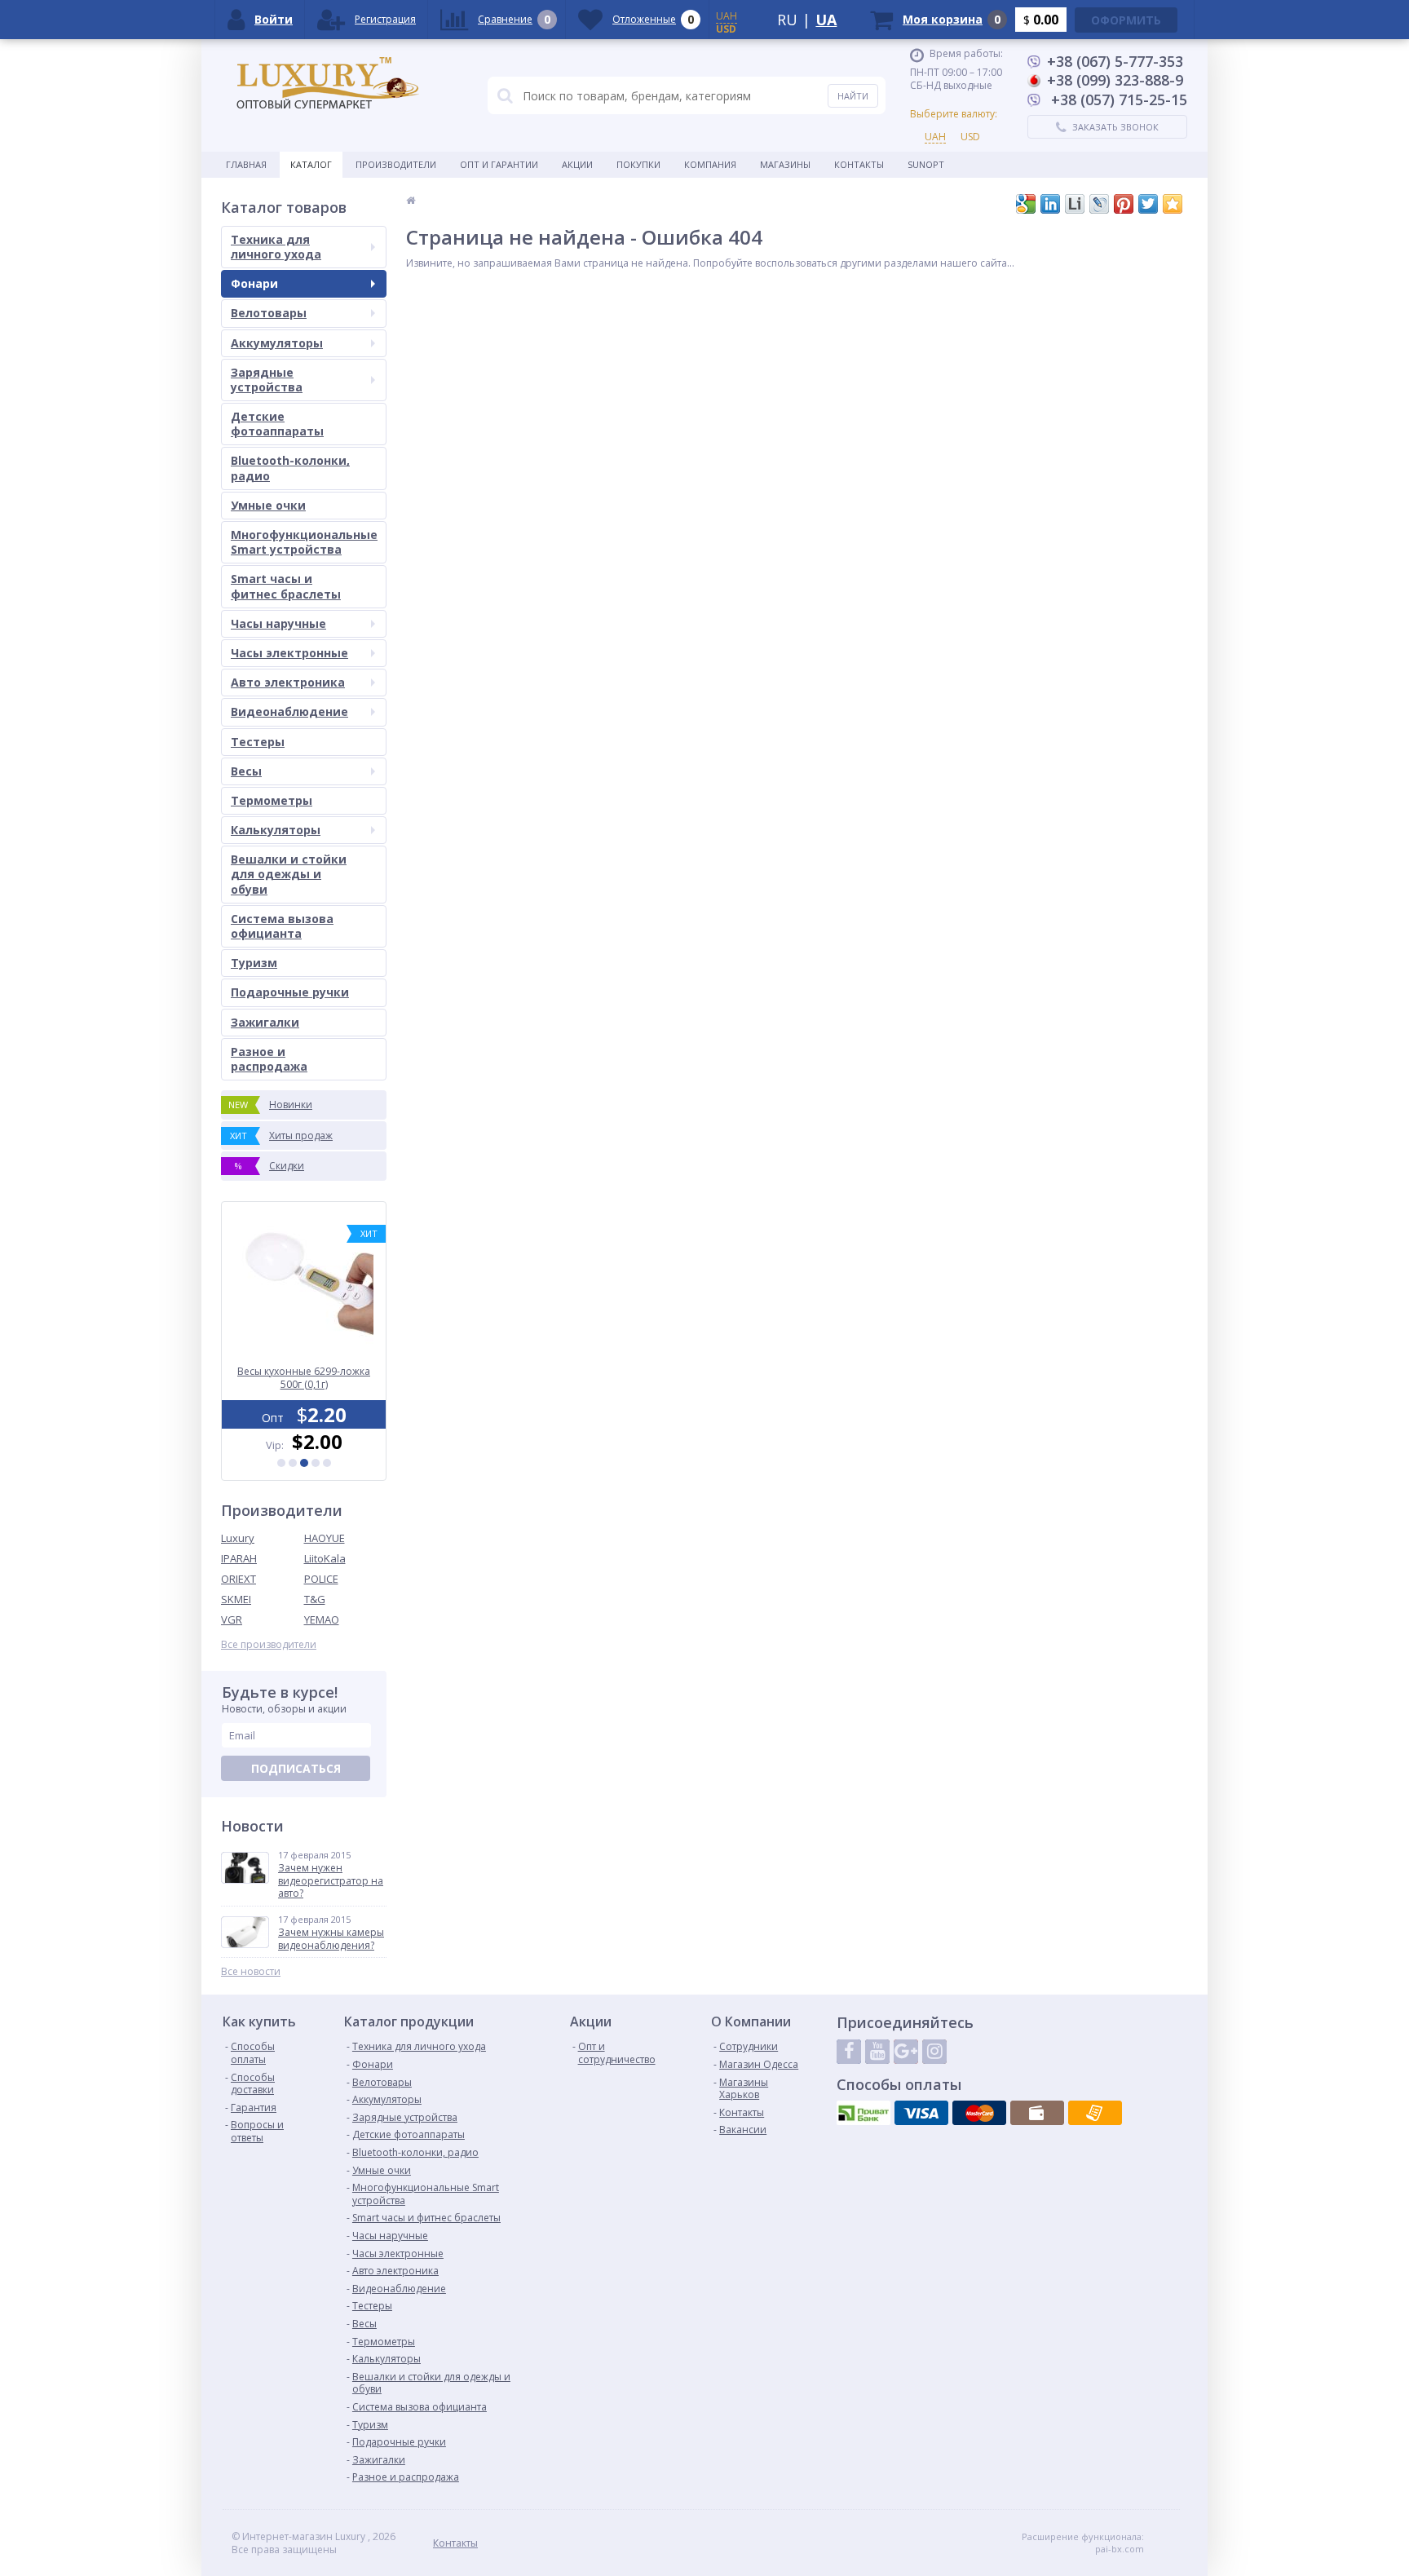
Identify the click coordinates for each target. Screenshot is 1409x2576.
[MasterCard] (979, 2113)
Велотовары (269, 313)
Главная (246, 164)
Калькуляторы (276, 830)
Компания (710, 164)
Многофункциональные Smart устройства (304, 542)
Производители (396, 164)
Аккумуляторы (277, 343)
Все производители (269, 1645)
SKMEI (236, 1599)
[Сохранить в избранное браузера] (1173, 204)
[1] (281, 1463)
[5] (327, 1463)
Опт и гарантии (499, 164)
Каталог (311, 164)
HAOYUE (325, 1538)
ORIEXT (239, 1579)
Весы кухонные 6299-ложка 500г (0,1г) (304, 1378)
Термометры (272, 800)
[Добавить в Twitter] (1148, 204)
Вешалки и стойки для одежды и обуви (289, 874)
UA (826, 20)
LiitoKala (325, 1558)
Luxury (238, 1538)
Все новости (251, 1972)
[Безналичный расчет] (1095, 2113)
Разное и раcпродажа (269, 1059)
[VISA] (921, 2113)
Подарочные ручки (290, 992)
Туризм (254, 963)
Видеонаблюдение (289, 711)
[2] (293, 1463)
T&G (315, 1599)
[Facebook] (849, 2052)
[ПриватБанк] (864, 2113)
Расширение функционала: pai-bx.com (1083, 2543)
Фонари (254, 283)
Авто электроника (288, 682)
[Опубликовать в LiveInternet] (1075, 204)
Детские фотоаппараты (277, 424)
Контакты (859, 164)
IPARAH (239, 1558)
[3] (304, 1463)
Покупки (638, 164)
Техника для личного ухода (276, 247)
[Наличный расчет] (1037, 2113)
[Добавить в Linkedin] (1050, 204)
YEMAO (322, 1619)
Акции (577, 164)
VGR (232, 1619)
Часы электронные (289, 653)
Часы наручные (278, 623)
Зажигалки (265, 1022)
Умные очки (268, 505)
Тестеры (258, 742)
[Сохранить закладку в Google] (1026, 204)
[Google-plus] (906, 2052)
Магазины (785, 164)
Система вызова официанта (282, 926)
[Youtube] (877, 2052)
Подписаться (296, 1768)
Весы (246, 771)
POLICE (321, 1579)
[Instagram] (934, 2052)
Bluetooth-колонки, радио (290, 468)
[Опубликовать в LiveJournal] (1099, 204)
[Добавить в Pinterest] (1124, 204)
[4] (316, 1463)
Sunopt (926, 164)
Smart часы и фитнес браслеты (286, 586)
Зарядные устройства (267, 380)
